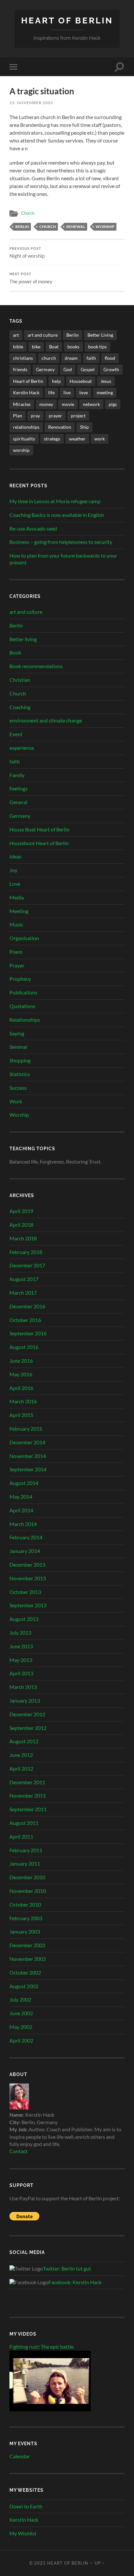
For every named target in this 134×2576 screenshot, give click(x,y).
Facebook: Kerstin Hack (75, 2282)
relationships (26, 427)
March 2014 (23, 1524)
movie (68, 404)
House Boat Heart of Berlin (40, 829)
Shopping (20, 1060)
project (78, 416)
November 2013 (28, 1578)
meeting (105, 392)
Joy (13, 870)
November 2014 (28, 1456)
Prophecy (20, 979)
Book (15, 652)
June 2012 (21, 1755)
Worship (19, 1115)
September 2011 (28, 1809)
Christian (20, 680)
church (48, 227)
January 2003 (25, 1931)
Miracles (22, 404)
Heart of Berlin (67, 20)
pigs (113, 404)
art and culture (43, 335)
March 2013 (23, 1687)
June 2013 (21, 1646)
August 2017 (24, 1279)
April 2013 (21, 1673)
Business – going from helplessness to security (61, 542)
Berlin (22, 227)
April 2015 (21, 1415)
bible (18, 347)
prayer (55, 416)
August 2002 (24, 1986)
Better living (23, 639)
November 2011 (28, 1795)
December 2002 (27, 1945)
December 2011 (27, 1782)
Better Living (100, 335)
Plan (18, 416)
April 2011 (21, 1836)
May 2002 (21, 2027)
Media (17, 897)
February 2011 (26, 1850)
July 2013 (20, 1632)
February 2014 (26, 1537)
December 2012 (27, 1714)
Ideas (15, 856)
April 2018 (21, 1225)
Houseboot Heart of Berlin (39, 843)
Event (16, 734)
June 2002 (21, 2013)
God (68, 369)
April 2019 (21, 1211)
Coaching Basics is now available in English (57, 515)
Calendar (20, 2456)
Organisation (24, 938)
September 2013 (28, 1605)
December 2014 (27, 1442)
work (100, 439)
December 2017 (27, 1265)
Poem (16, 952)
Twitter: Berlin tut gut (67, 2268)
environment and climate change (46, 720)
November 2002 (28, 1959)
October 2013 (25, 1592)
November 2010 (28, 1891)
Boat (54, 347)
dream (71, 358)
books (73, 347)
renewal (76, 227)
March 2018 (23, 1238)
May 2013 (21, 1660)
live (67, 392)
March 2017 (23, 1293)
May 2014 (21, 1497)
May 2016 (21, 1374)
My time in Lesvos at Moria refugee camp (55, 501)
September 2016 (28, 1333)
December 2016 (27, 1306)
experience (22, 748)
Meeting (19, 911)
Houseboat (81, 381)
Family (17, 775)
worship (105, 227)
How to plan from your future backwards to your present (63, 559)
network (91, 404)
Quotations (22, 1006)
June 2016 (21, 1361)
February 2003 (26, 1918)
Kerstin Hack (26, 392)
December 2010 (27, 1877)
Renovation (60, 427)
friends (20, 369)
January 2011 (25, 1863)
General (18, 802)
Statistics (20, 1074)
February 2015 (26, 1429)
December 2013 (27, 1564)
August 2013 (24, 1619)
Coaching (20, 707)
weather (77, 439)
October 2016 (25, 1320)
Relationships (25, 1020)
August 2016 (24, 1347)
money (46, 404)
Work (16, 1101)
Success (18, 1088)
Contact (19, 2151)
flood (110, 358)
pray (35, 416)
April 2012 (21, 1768)
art (16, 335)
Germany (45, 369)
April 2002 (21, 2040)
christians (23, 358)
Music (16, 924)
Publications (23, 992)
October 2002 (25, 1972)
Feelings (19, 788)
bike (36, 347)
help (56, 381)
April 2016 (21, 1388)
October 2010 (25, 1904)
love (84, 392)
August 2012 (24, 1741)
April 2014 (21, 1510)
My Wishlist (23, 2533)
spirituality (24, 439)
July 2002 (20, 1999)
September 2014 (28, 1469)
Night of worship (27, 253)
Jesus (106, 381)
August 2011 (24, 1823)
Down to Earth (26, 2506)
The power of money (31, 278)
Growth (111, 369)
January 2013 (25, 1700)
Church (28, 213)
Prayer (17, 965)
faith (91, 358)
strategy (52, 439)
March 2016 (23, 1401)
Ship (84, 427)
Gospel (88, 369)
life (51, 392)
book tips (97, 347)
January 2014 (25, 1551)
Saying (17, 1033)
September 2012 (28, 1728)
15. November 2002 (31, 103)
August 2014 (24, 1483)
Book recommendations (36, 666)
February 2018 (26, 1252)
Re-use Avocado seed (33, 528)
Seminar (19, 1047)
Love (15, 884)
